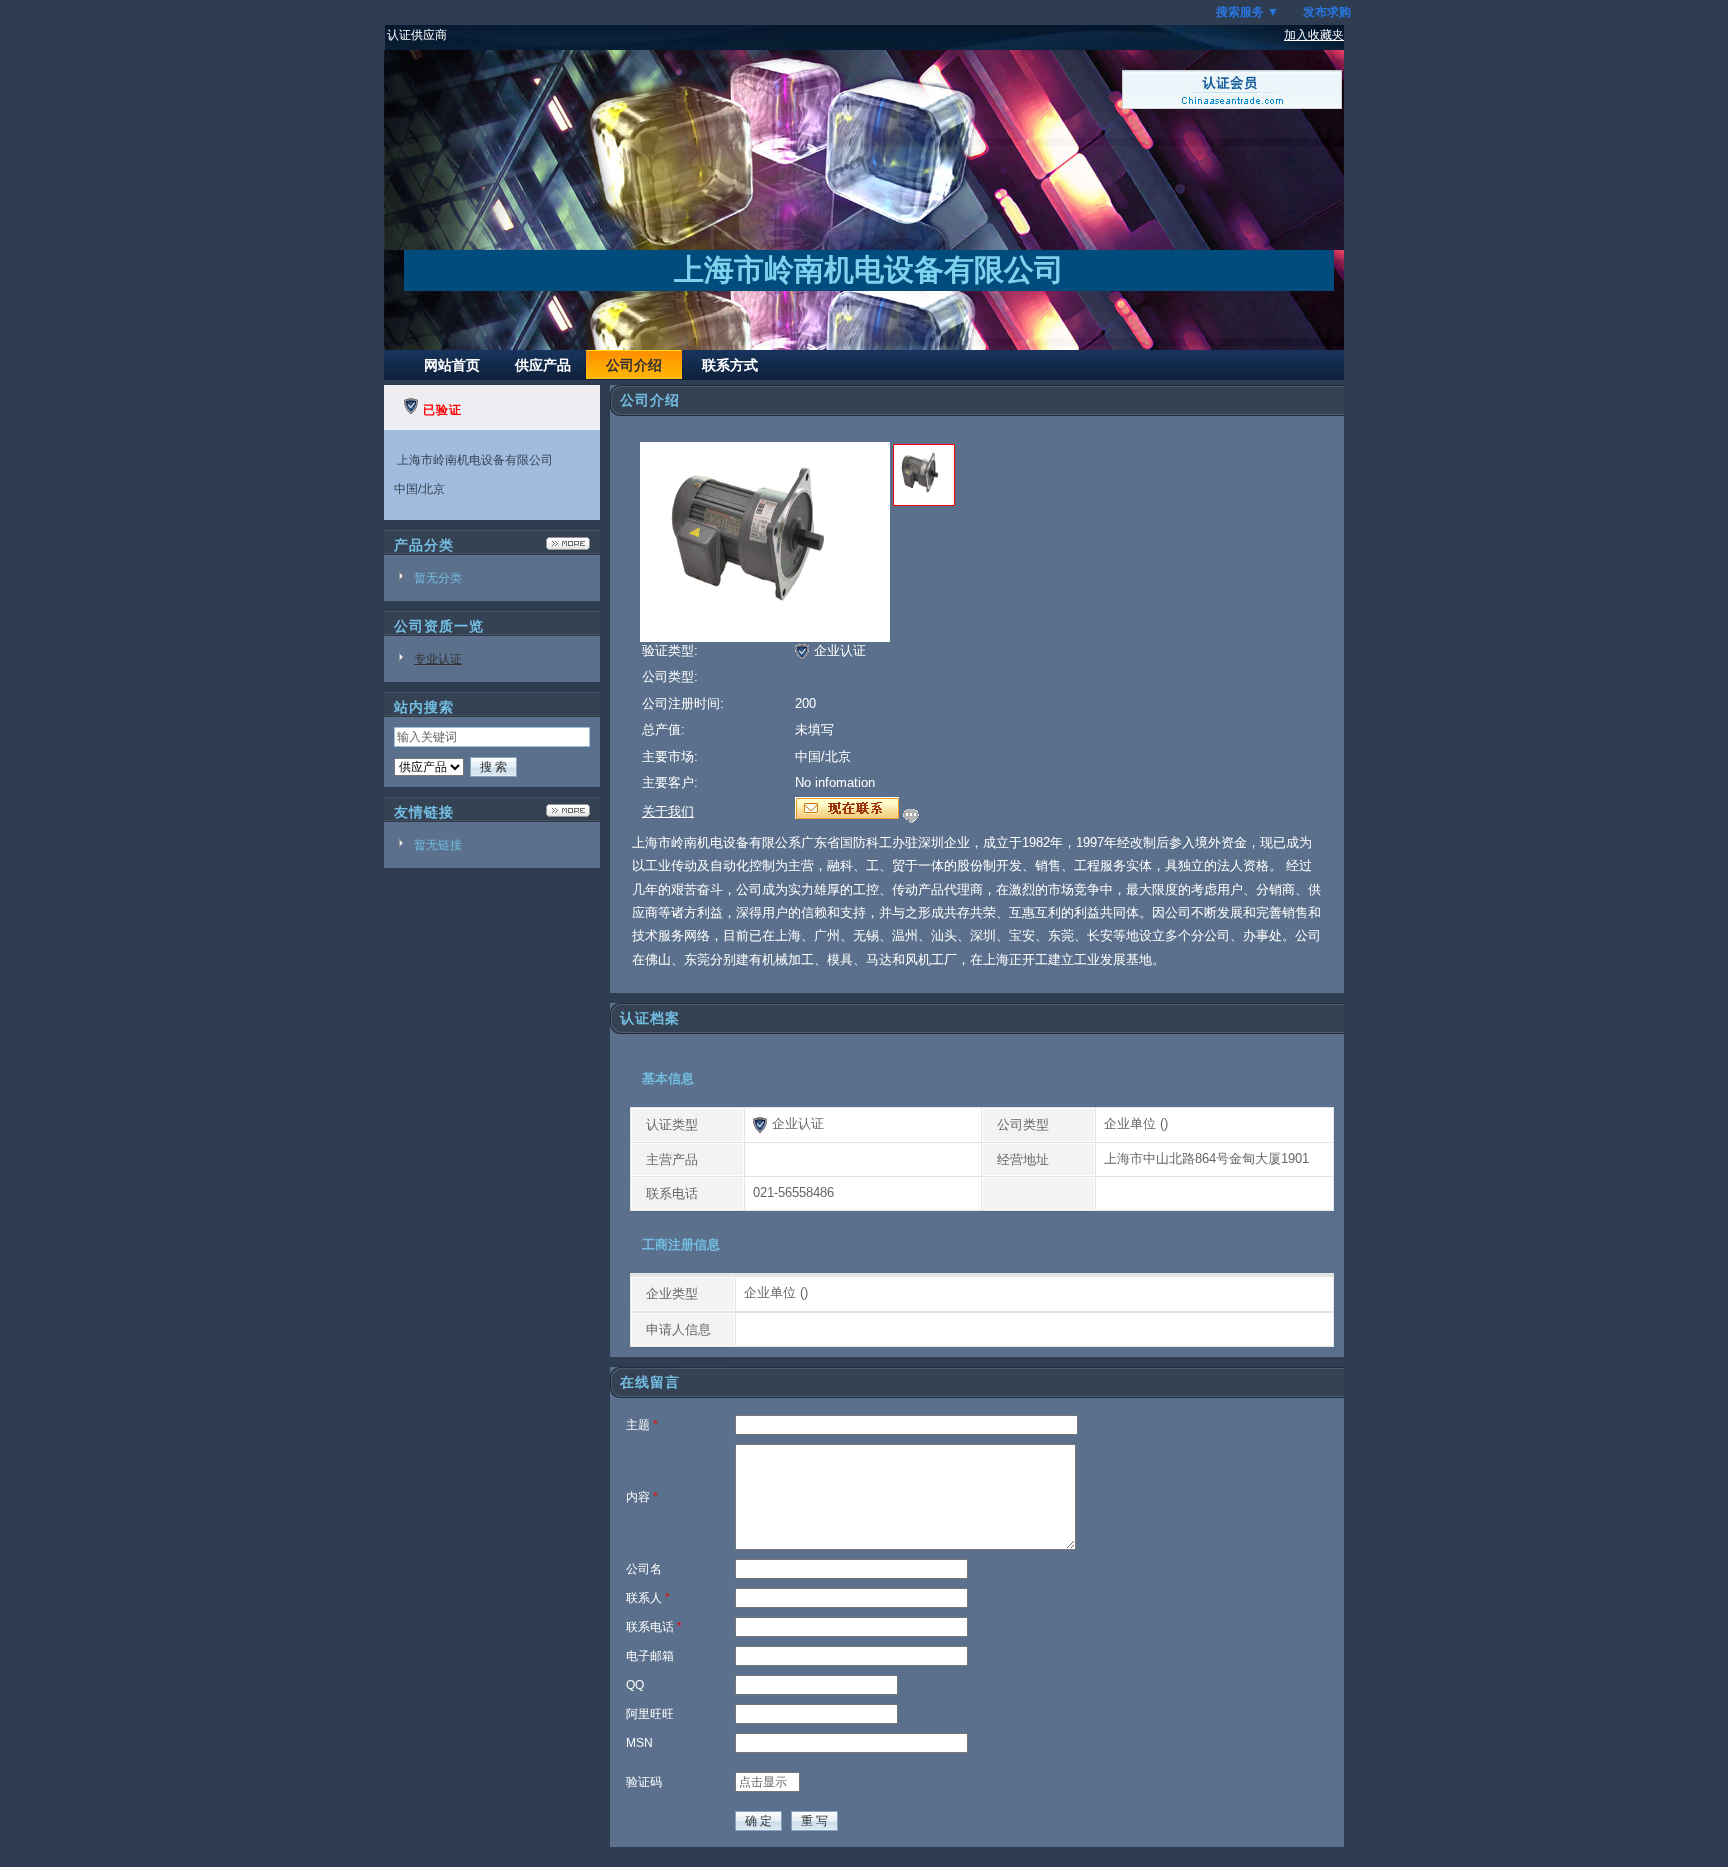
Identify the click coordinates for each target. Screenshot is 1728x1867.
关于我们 (668, 811)
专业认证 (438, 659)
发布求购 (1327, 12)
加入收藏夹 (1314, 35)
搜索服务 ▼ (1247, 12)
